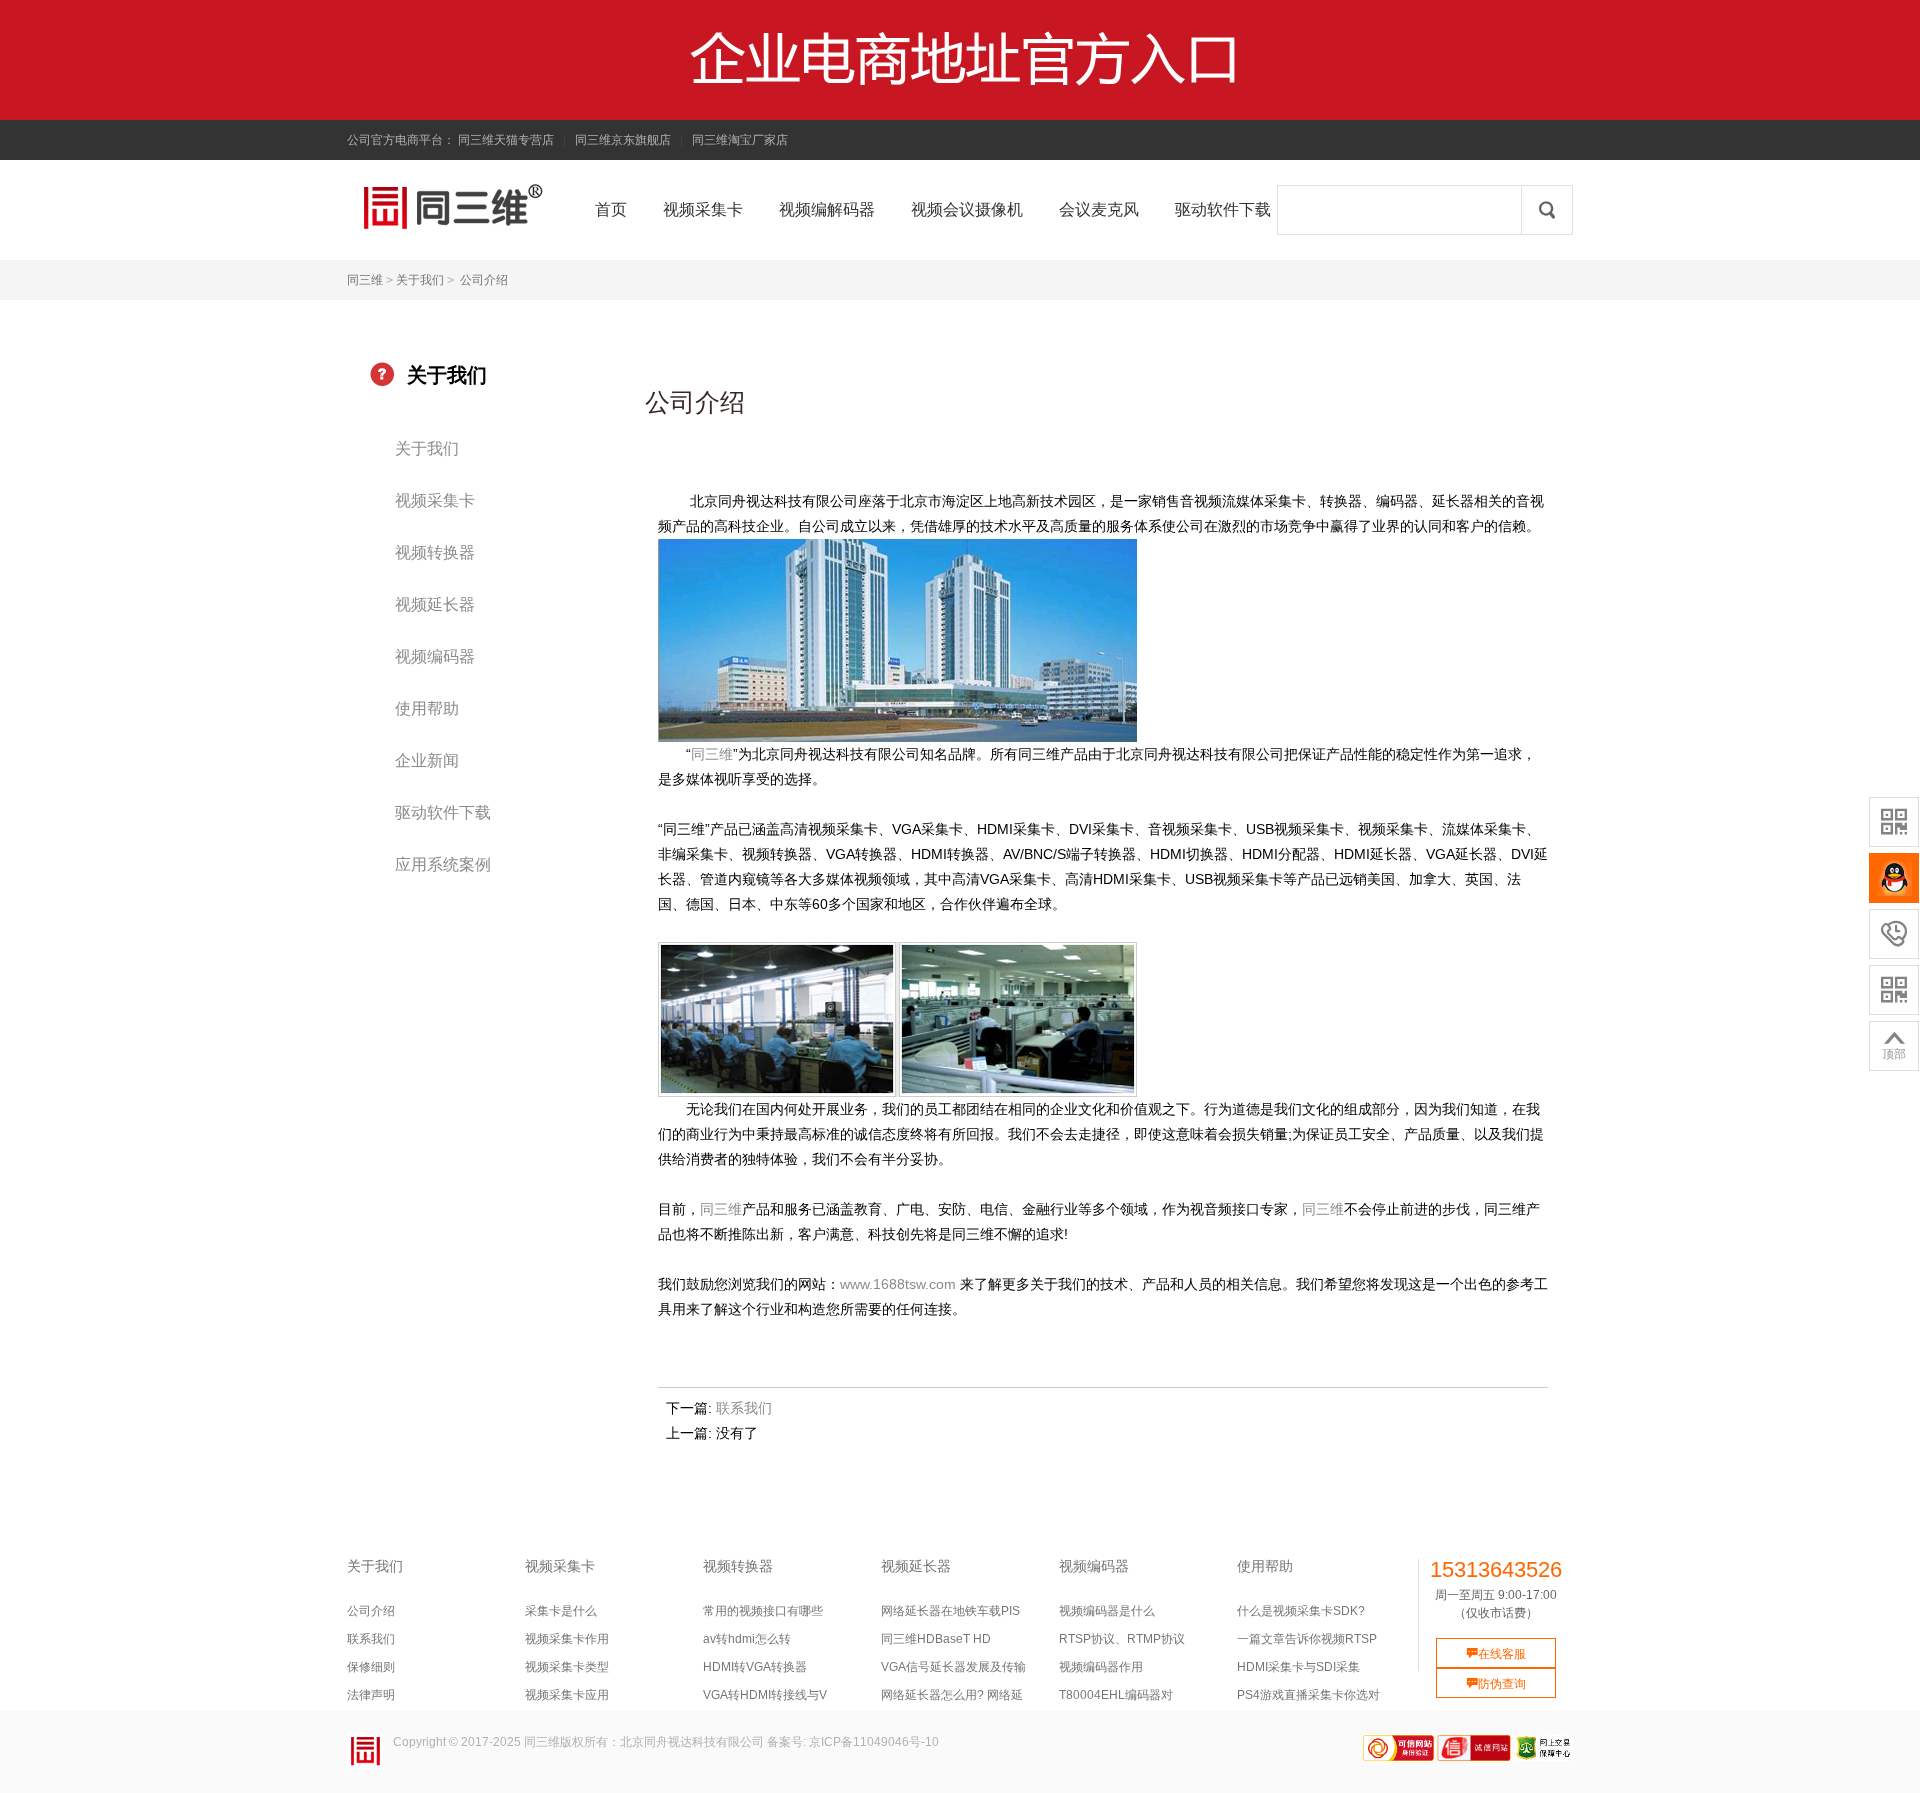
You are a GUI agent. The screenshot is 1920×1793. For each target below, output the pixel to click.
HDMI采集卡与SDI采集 (1298, 1667)
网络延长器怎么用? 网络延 (952, 1695)
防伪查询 (1496, 1684)
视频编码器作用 (1101, 1667)
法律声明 (371, 1695)
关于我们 (420, 280)
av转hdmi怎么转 (747, 1639)
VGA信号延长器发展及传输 (953, 1667)
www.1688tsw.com (898, 1284)
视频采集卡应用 (567, 1695)
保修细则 (371, 1667)
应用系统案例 (443, 864)
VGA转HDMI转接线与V (765, 1695)
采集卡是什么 (561, 1611)
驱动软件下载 (443, 812)
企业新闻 (427, 760)
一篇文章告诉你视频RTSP (1307, 1639)
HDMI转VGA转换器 (755, 1667)
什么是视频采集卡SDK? (1301, 1611)
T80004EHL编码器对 (1116, 1695)
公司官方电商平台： (401, 140)
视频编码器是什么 (1107, 1611)
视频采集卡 (435, 500)
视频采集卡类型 (567, 1667)
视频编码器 (435, 656)
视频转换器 (435, 552)
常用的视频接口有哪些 (763, 1611)
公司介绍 (484, 280)
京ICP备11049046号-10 (874, 1742)
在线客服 (1496, 1654)
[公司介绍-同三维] (378, 207)
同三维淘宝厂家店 (740, 140)
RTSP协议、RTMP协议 (1122, 1639)
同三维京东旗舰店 (623, 140)
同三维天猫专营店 (506, 140)
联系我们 (744, 1408)
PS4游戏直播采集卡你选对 (1308, 1695)
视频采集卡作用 (567, 1639)
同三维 (365, 280)
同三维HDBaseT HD (936, 1639)
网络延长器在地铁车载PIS (950, 1611)
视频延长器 (435, 604)
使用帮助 (427, 708)
